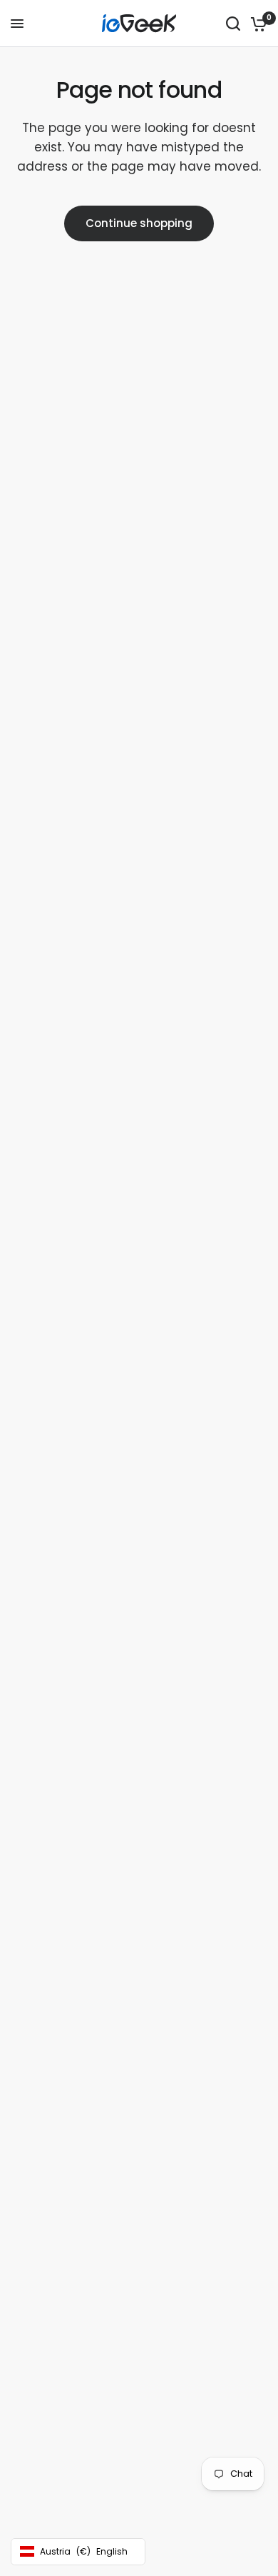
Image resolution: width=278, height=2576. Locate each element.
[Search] (233, 24)
